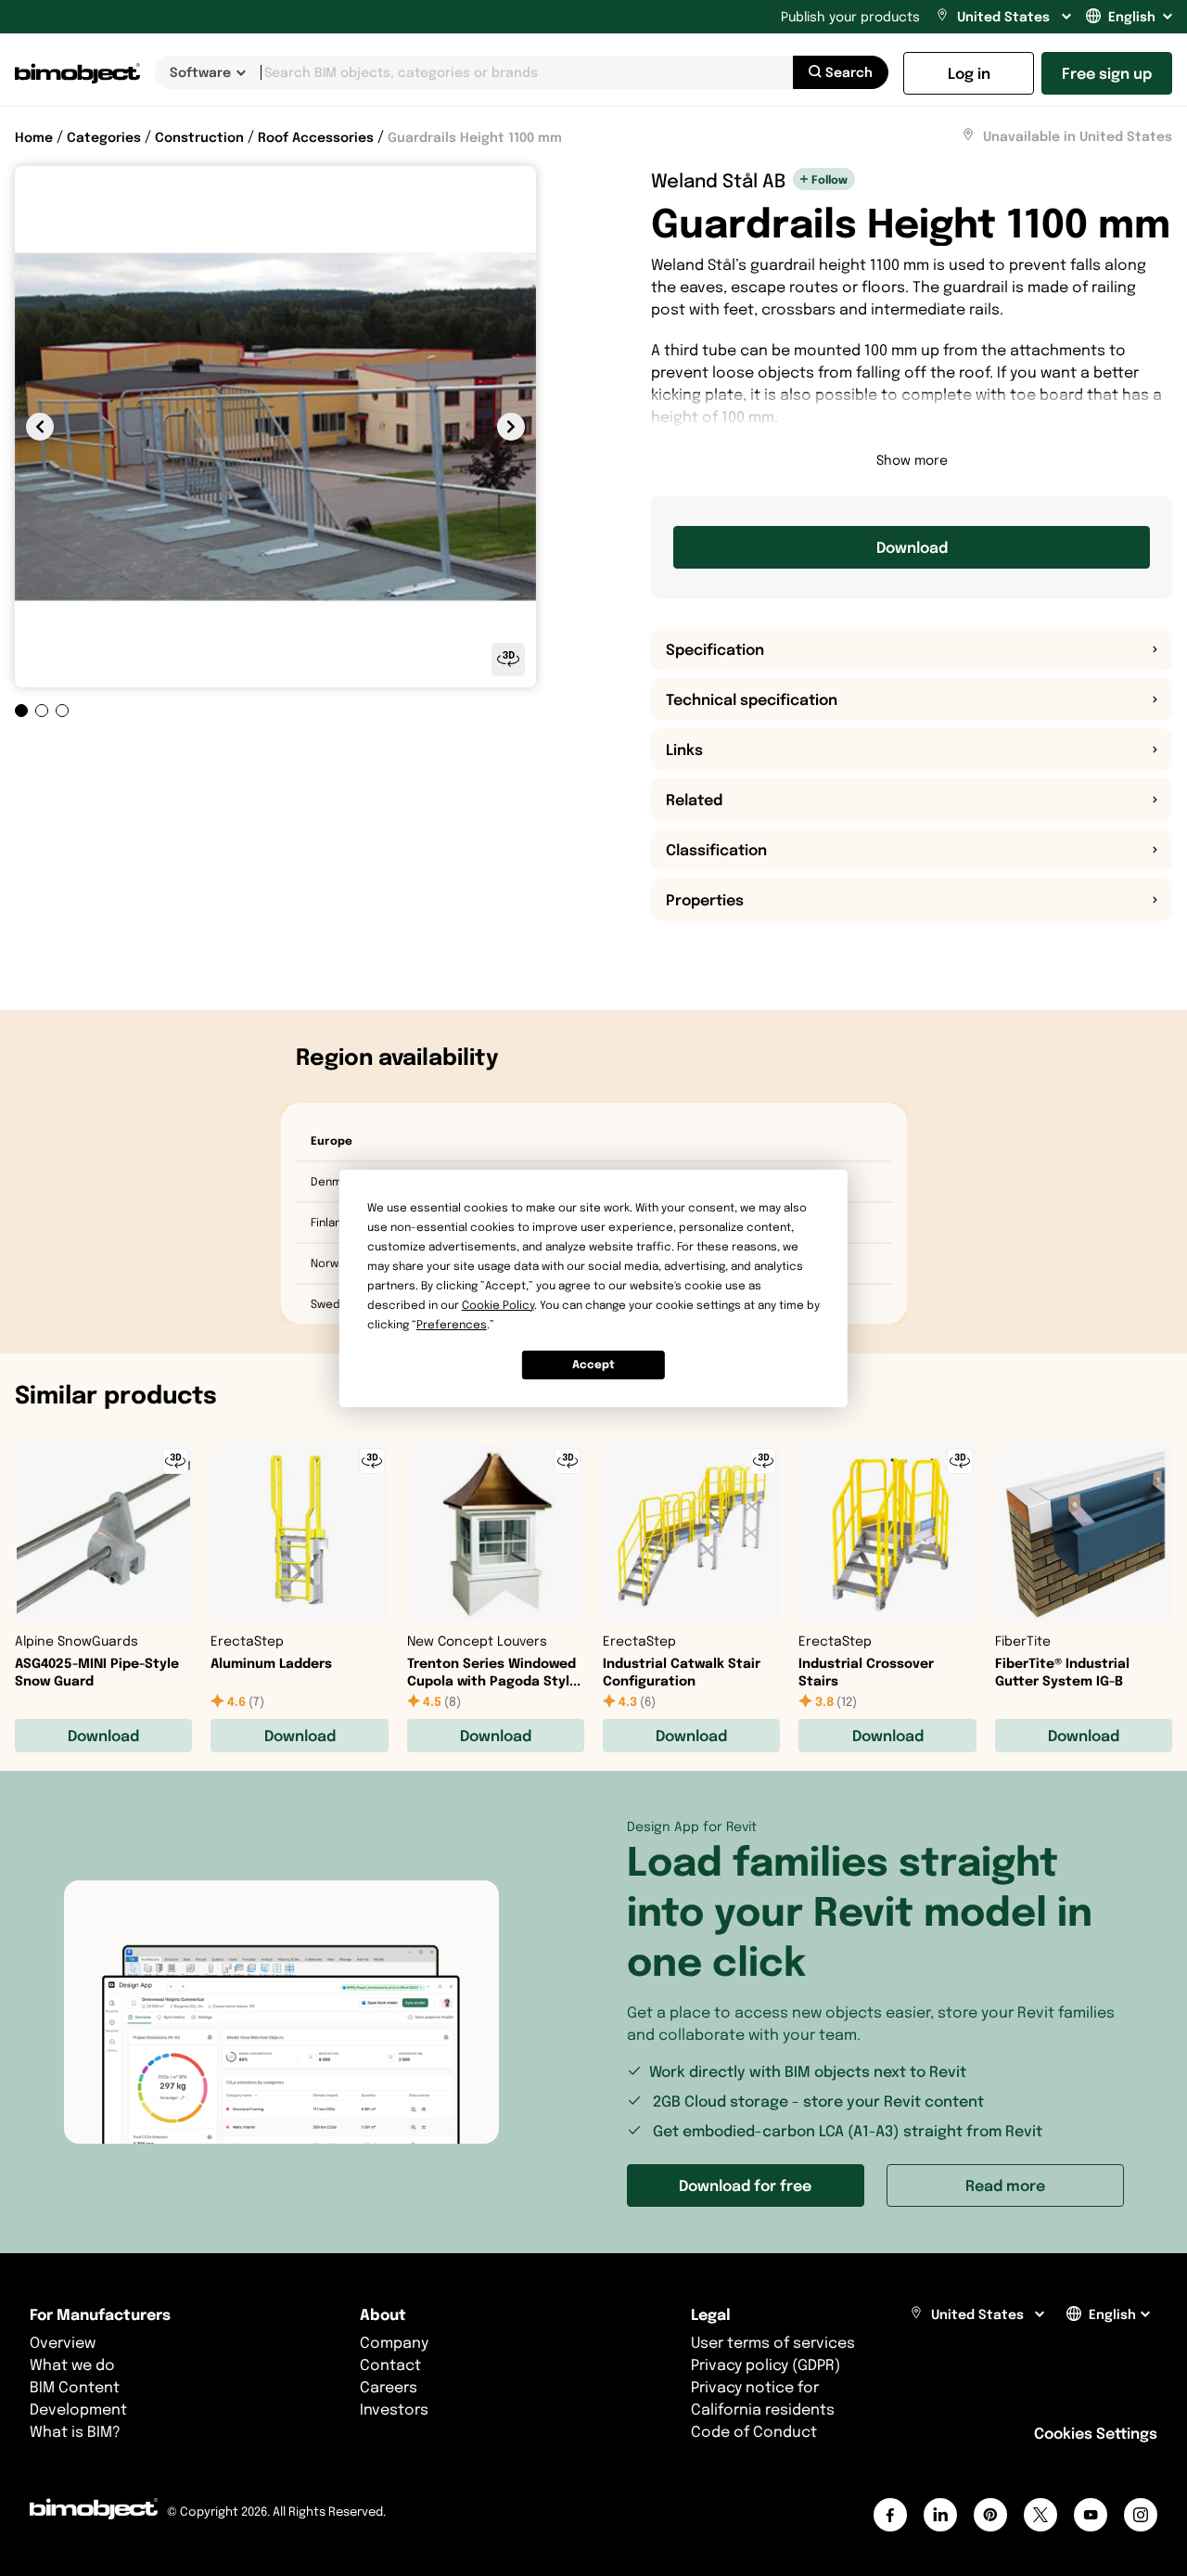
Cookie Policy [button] (498, 1305)
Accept (593, 1364)
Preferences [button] (452, 1324)
